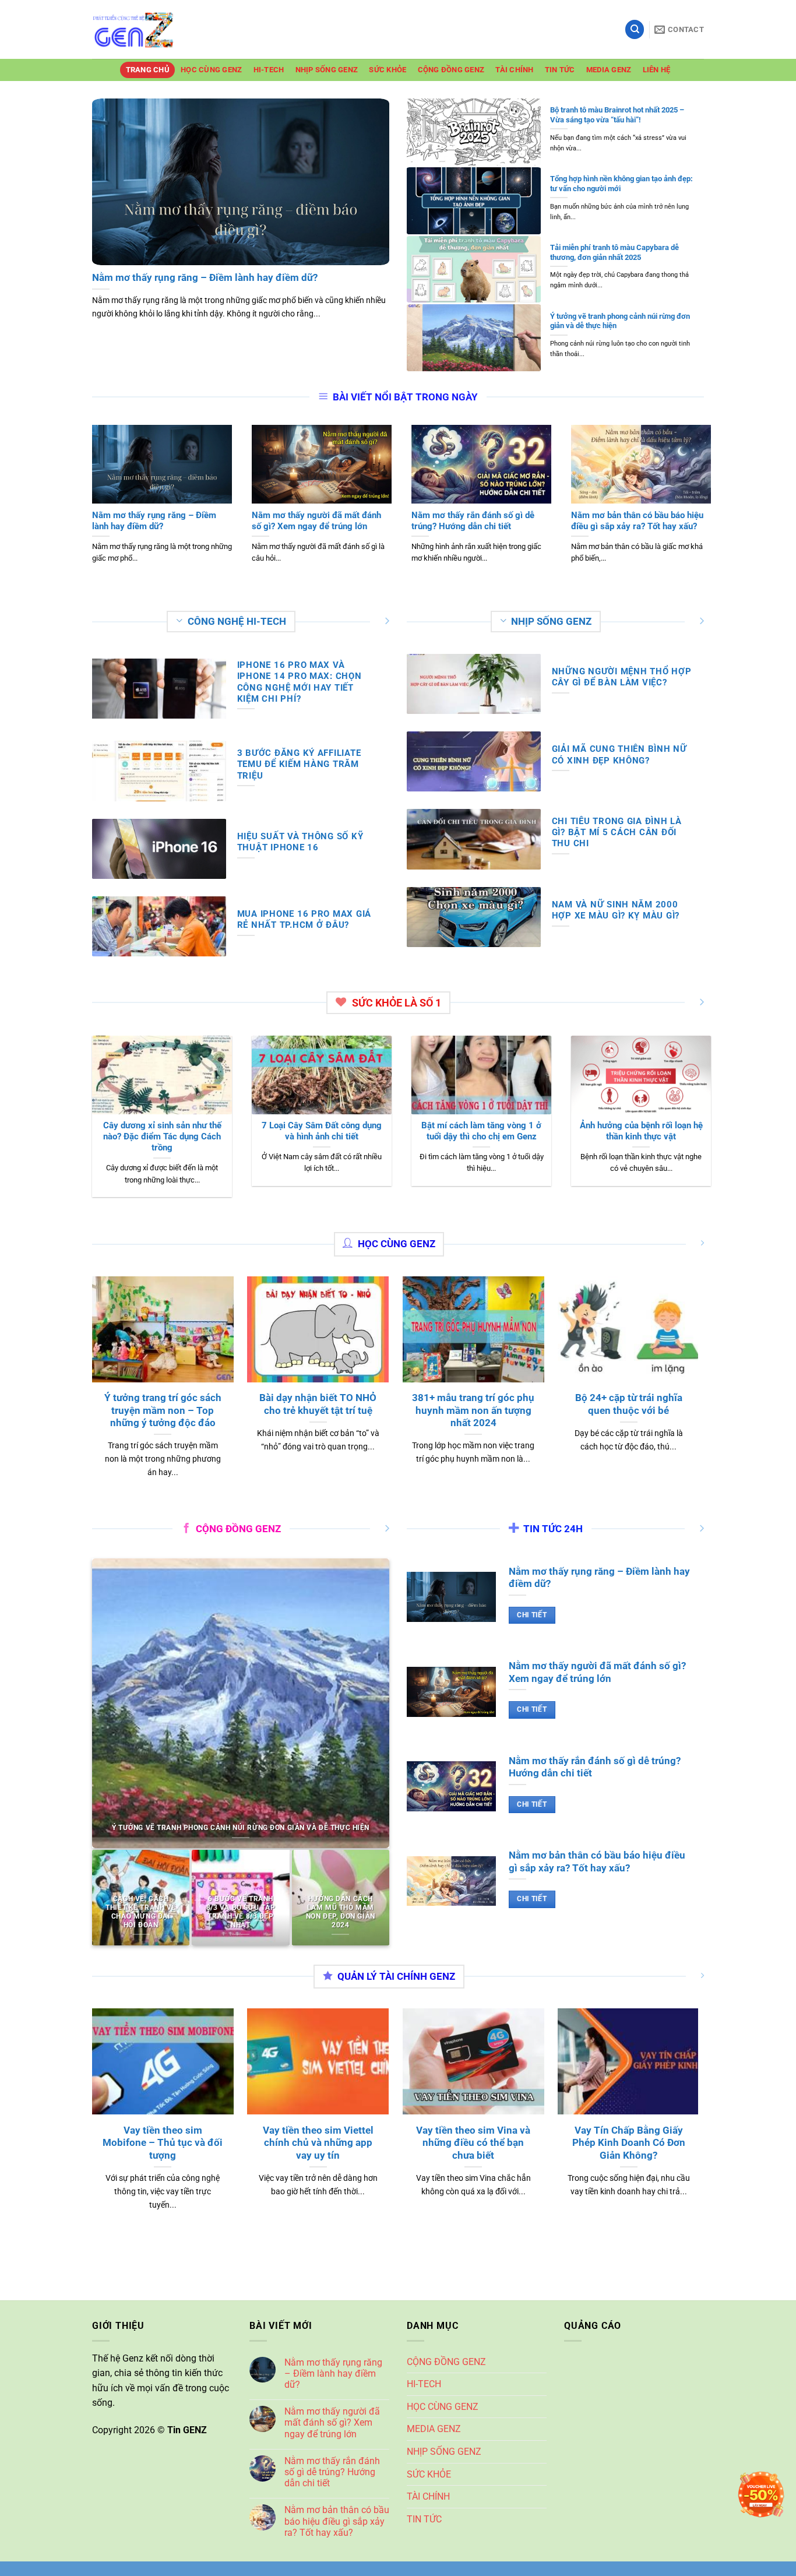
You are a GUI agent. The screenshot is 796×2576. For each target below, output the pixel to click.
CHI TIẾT (532, 1615)
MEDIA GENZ (609, 70)
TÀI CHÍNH (514, 70)
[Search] (635, 29)
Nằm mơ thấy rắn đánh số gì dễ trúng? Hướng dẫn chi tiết (332, 2472)
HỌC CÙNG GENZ (211, 70)
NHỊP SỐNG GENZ (327, 70)
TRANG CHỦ (148, 70)
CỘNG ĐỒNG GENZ (451, 70)
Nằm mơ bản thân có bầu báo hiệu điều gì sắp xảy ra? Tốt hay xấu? (337, 2521)
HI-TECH (269, 70)
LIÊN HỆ (657, 70)
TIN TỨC (560, 70)
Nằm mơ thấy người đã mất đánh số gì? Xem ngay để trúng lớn (332, 2422)
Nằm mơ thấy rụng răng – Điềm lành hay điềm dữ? (333, 2373)
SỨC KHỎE (388, 70)
